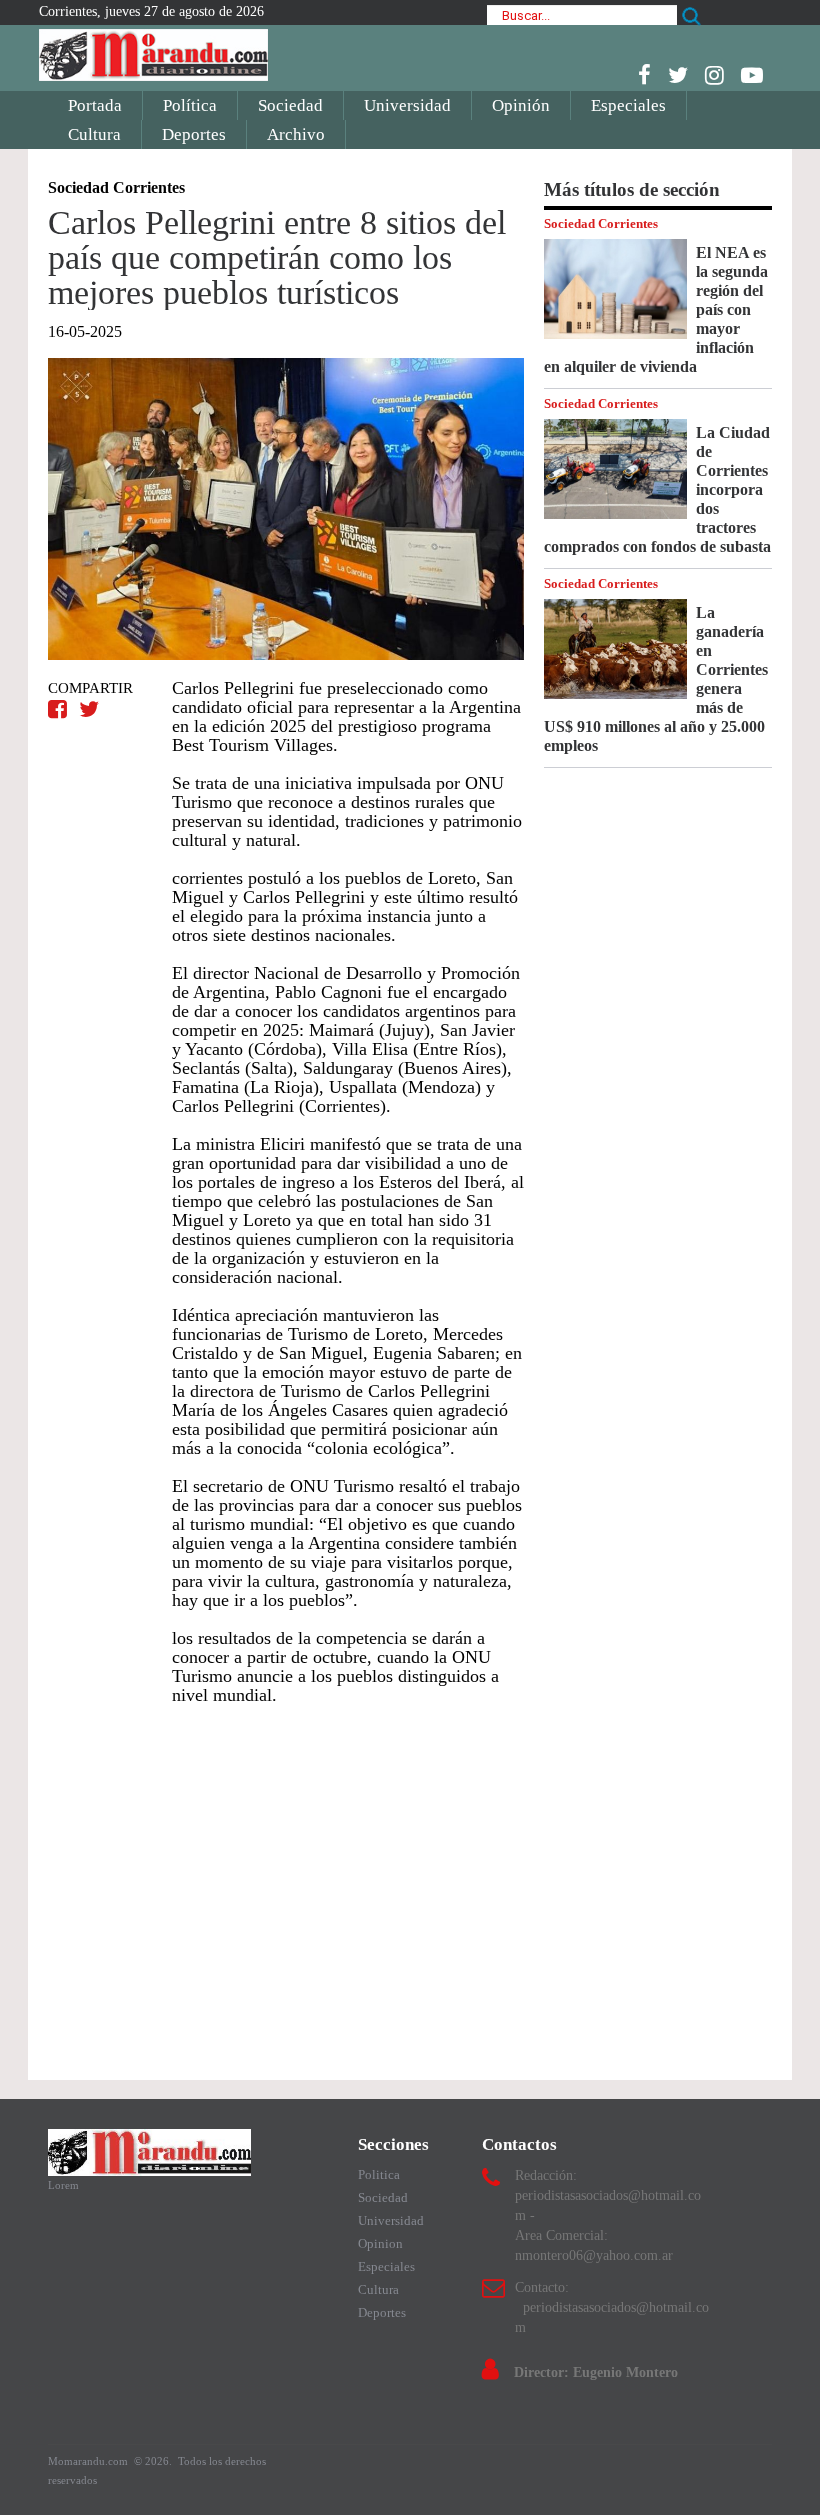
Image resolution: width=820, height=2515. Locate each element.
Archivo (296, 134)
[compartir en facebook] (60, 709)
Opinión (521, 105)
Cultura (94, 134)
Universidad (407, 105)
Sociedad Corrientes (601, 223)
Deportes (194, 134)
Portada (95, 105)
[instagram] (714, 75)
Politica (379, 2174)
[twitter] (678, 75)
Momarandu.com (89, 2461)
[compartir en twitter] (89, 709)
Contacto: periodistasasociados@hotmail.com (612, 2307)
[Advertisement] (286, 1883)
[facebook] (644, 75)
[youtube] (752, 75)
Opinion (380, 2243)
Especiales (628, 105)
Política (190, 105)
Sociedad (290, 105)
